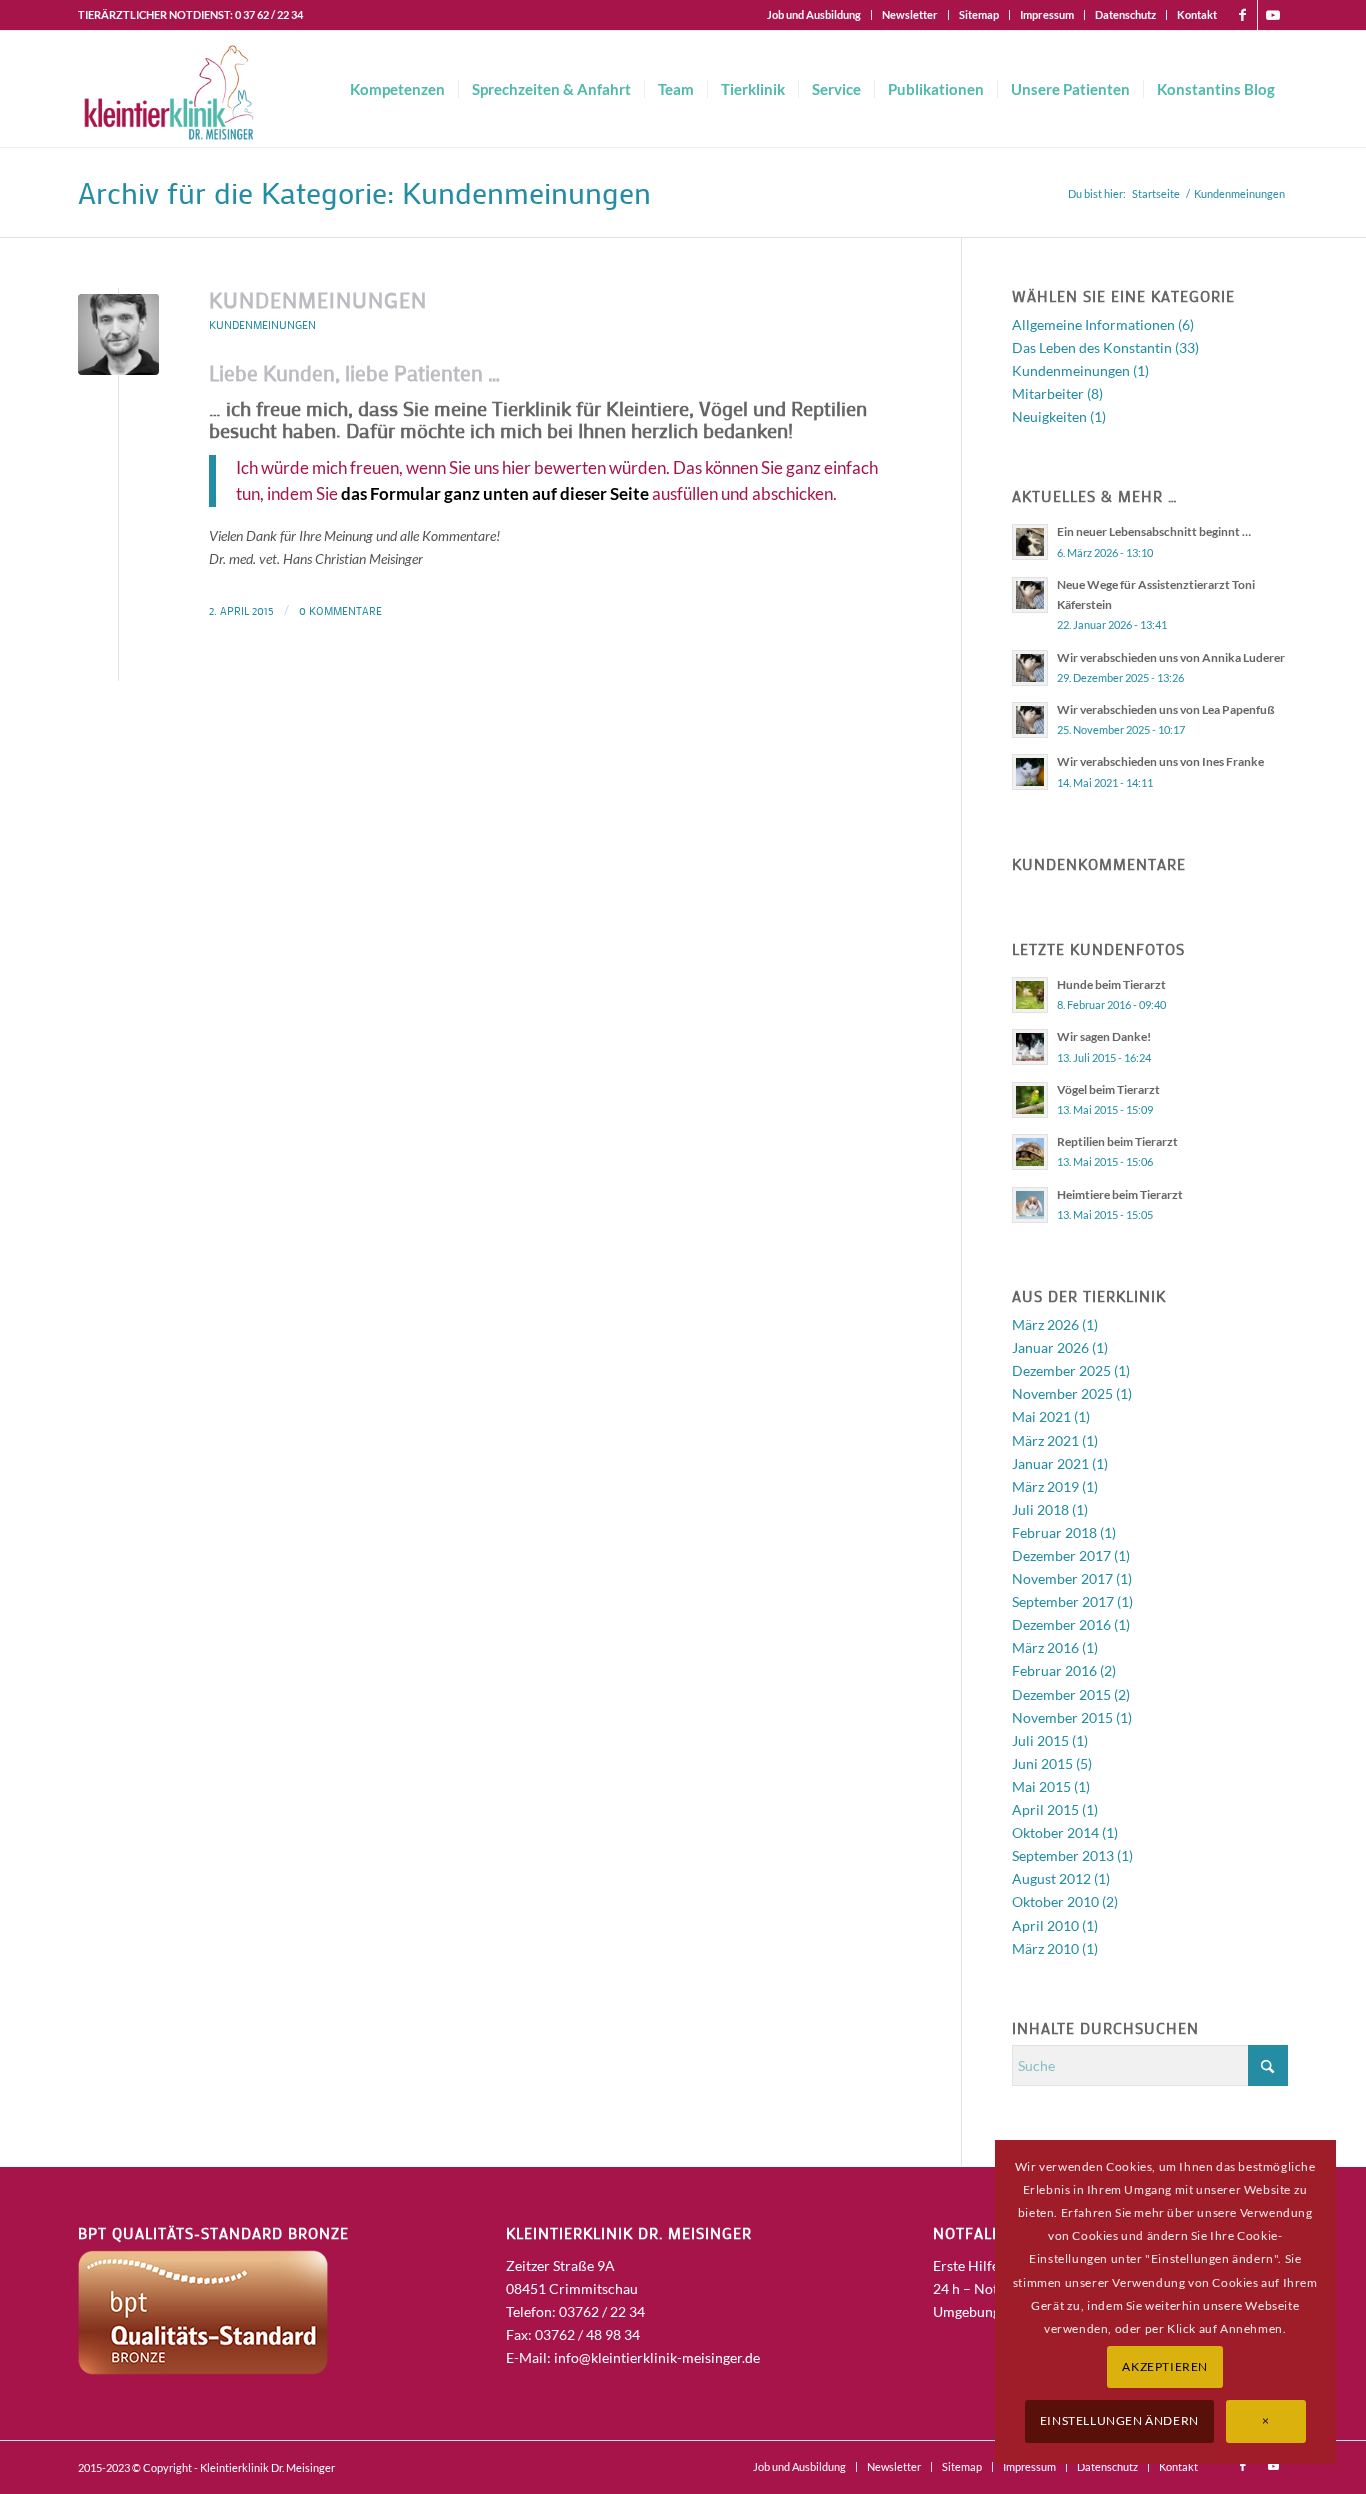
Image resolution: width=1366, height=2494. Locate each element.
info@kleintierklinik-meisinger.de (657, 2357)
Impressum (1047, 14)
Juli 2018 (1040, 1509)
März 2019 (1045, 1486)
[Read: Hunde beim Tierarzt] (1030, 995)
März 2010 (1045, 1948)
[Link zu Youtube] (1273, 15)
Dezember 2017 (1061, 1555)
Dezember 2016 (1061, 1624)
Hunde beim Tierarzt (1111, 984)
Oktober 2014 (1055, 1832)
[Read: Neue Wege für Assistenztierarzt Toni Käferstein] (1030, 595)
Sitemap (979, 14)
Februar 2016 (1054, 1670)
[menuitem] (814, 15)
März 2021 (1045, 1440)
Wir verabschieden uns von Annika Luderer (1171, 657)
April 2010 (1045, 1925)
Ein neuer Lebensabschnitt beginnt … (1154, 531)
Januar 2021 (1050, 1463)
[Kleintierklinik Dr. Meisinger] (168, 89)
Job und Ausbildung (814, 14)
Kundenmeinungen (318, 300)
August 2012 (1051, 1878)
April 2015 (1045, 1809)
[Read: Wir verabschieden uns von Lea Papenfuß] (1030, 720)
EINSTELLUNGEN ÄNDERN (1119, 2420)
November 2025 (1062, 1393)
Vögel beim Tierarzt (1108, 1089)
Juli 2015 (1040, 1740)
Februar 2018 (1054, 1532)
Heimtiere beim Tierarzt (1120, 1194)
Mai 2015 (1041, 1786)
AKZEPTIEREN (1165, 2366)
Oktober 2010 (1055, 1901)
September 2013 (1063, 1855)
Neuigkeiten (1049, 416)
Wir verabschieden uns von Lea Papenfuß (1166, 709)
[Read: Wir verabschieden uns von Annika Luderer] (1030, 668)
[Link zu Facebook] (1242, 15)
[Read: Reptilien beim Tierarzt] (1030, 1152)
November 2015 (1062, 1717)
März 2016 (1045, 1647)
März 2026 (1045, 1324)
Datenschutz (1125, 14)
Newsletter (910, 14)
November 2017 (1062, 1578)
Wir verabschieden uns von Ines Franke (1160, 761)
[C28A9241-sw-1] (118, 334)
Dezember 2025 (1061, 1370)
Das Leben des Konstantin (1092, 347)
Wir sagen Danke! (1104, 1036)
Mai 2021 (1041, 1416)
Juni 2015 (1042, 1763)
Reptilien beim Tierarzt (1117, 1141)
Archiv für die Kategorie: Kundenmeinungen (364, 192)
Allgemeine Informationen (1093, 324)
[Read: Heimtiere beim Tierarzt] (1030, 1205)
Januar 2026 (1050, 1347)
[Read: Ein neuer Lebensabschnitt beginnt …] (1030, 542)
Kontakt (1197, 14)
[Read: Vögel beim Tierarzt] (1030, 1100)
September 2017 (1063, 1601)
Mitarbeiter (1048, 393)
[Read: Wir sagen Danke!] (1030, 1047)
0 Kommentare (340, 610)
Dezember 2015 (1061, 1694)
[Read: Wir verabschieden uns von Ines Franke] (1030, 772)
